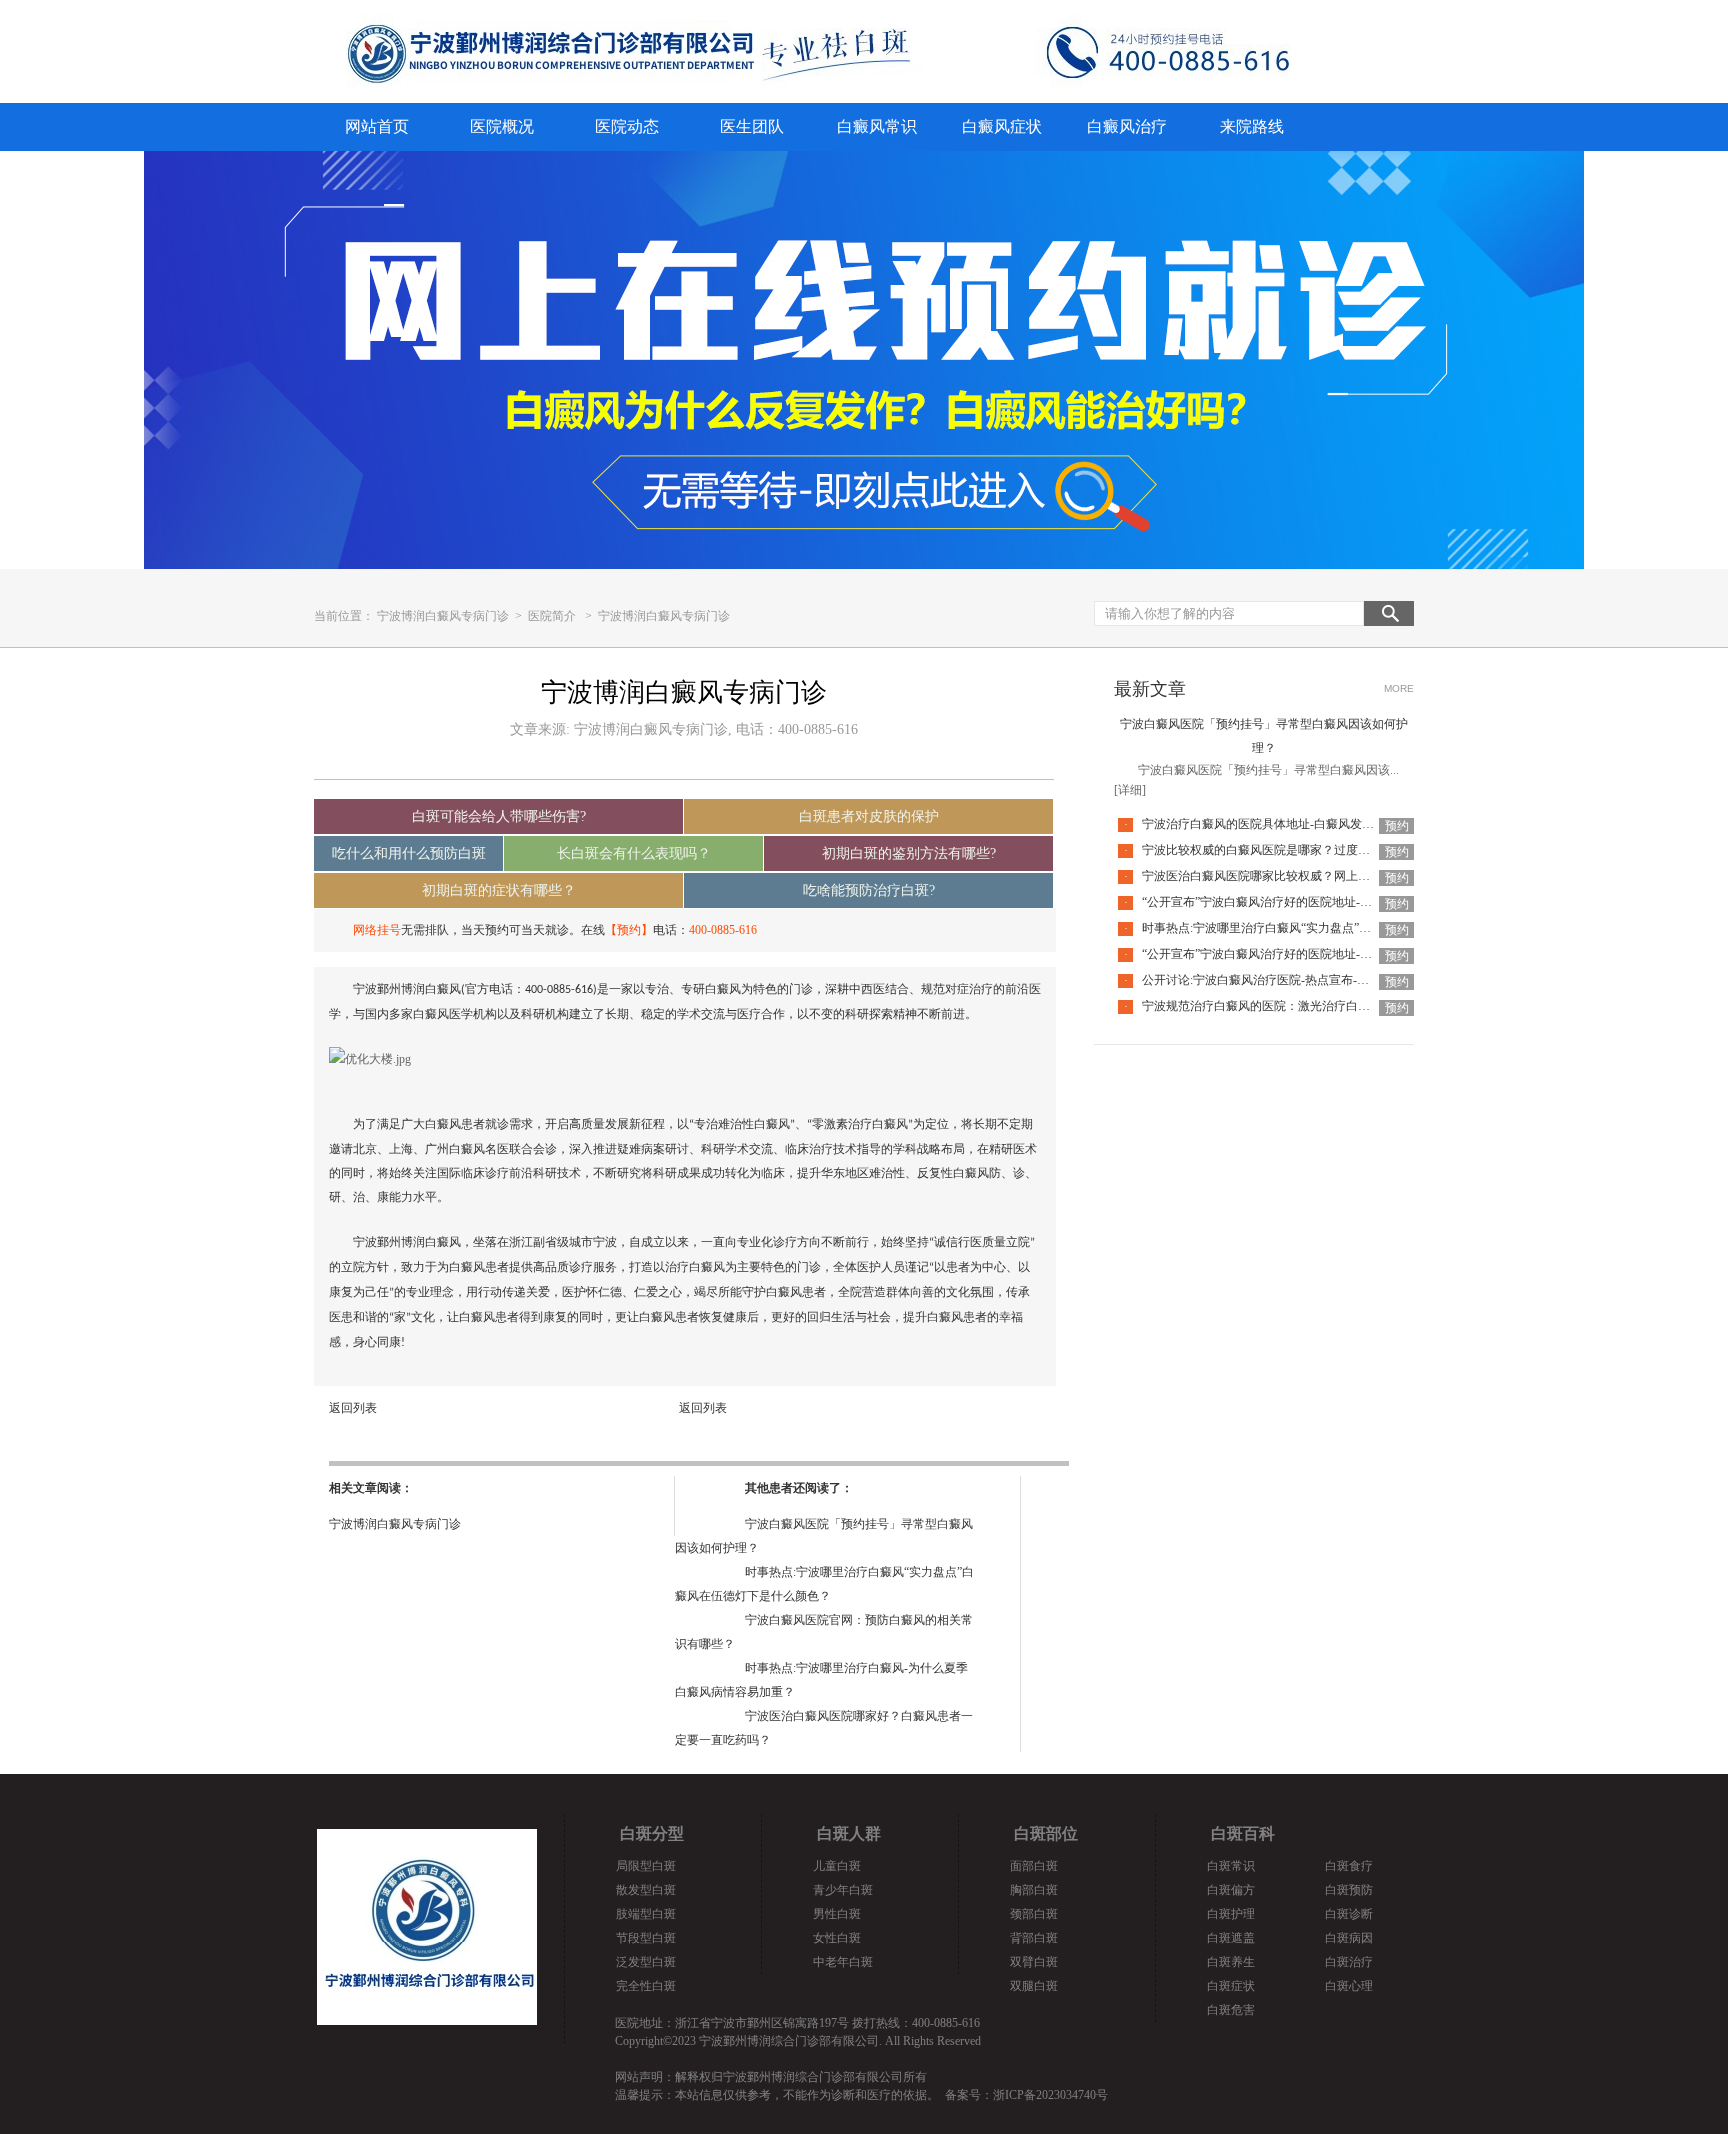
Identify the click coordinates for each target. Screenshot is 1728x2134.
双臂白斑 (1034, 1962)
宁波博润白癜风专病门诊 (444, 616)
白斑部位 (1046, 1833)
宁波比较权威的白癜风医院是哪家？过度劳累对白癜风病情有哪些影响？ (1334, 850)
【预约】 (629, 930)
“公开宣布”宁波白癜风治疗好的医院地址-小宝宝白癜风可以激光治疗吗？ (1335, 902)
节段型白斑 (646, 1938)
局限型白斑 (646, 1866)
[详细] (1130, 790)
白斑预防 (1349, 1890)
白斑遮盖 (1231, 1938)
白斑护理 (1231, 1914)
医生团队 (752, 126)
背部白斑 (1034, 1938)
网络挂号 (377, 930)
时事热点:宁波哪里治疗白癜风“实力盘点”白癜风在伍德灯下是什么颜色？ (1334, 928)
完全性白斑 (646, 1986)
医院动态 (627, 126)
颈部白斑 (1034, 1914)
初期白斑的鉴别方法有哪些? (909, 853)
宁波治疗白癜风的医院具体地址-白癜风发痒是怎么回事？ (1294, 824)
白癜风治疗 (1127, 126)
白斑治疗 (1349, 1962)
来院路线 (1252, 126)
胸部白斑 (1034, 1890)
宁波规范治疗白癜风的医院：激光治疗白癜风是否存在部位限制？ (1316, 1006)
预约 (1397, 826)
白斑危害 (1231, 2010)
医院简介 (552, 616)
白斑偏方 (1231, 1890)
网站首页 (377, 126)
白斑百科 (1243, 1833)
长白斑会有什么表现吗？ (634, 853)
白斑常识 (1231, 1866)
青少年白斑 (843, 1890)
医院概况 (502, 126)
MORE (1399, 688)
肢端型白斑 (646, 1914)
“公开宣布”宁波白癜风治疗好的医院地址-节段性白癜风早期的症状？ (1323, 954)
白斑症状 (1231, 1986)
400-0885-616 (723, 930)
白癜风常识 (877, 126)
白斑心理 (1349, 1986)
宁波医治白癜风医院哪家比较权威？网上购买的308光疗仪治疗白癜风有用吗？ (1349, 876)
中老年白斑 (843, 1962)
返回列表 (353, 1408)
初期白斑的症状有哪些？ (499, 890)
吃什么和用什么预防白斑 (409, 853)
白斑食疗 (1349, 1866)
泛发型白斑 (646, 1962)
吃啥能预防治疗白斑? (869, 890)
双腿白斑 (1034, 1986)
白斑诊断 (1349, 1914)
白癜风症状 (1002, 126)
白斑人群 (849, 1833)
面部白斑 (1034, 1866)
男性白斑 (837, 1914)
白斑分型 (652, 1833)
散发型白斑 (646, 1890)
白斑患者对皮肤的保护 (869, 816)
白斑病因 (1349, 1938)
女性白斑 (837, 1938)
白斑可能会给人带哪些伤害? (499, 816)
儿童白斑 (837, 1866)
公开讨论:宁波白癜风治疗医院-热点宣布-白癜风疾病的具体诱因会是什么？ (1339, 980)
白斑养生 (1231, 1962)
